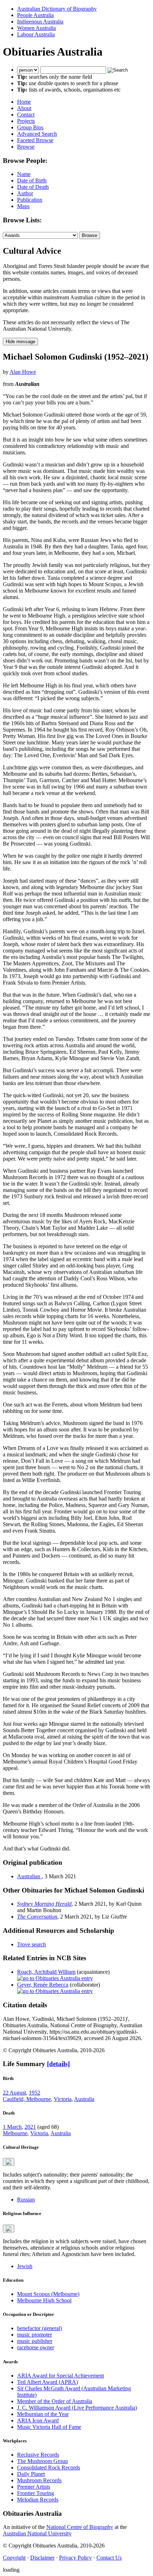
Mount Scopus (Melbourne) (48, 2294)
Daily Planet (31, 2474)
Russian (26, 2200)
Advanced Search (37, 134)
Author (25, 193)
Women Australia (36, 28)
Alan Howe (23, 372)
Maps (23, 206)
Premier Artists (34, 2487)
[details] (58, 2064)
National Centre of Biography (80, 2527)
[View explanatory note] (9, 2162)
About (24, 108)
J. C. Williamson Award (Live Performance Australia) (77, 2408)
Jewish (25, 2266)
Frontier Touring (36, 2493)
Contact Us (109, 2558)
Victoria (63, 2099)
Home (24, 102)
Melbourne (15, 2133)
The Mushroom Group (43, 2461)
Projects (26, 121)
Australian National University (37, 2533)
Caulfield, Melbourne (27, 2099)
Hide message (20, 342)
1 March (12, 2127)
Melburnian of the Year (43, 2414)
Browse (26, 147)
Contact (26, 115)
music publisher (35, 2341)
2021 (30, 2127)
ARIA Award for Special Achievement (60, 2376)
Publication (30, 200)
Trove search (31, 1944)
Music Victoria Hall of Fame (49, 2427)
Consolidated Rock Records (49, 2467)
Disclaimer (42, 2558)
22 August (14, 2093)
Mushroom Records (39, 2480)
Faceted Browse (35, 140)
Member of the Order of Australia (55, 2401)
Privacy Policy (75, 2558)
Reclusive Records (38, 2455)
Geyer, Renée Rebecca (43, 1985)
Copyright (14, 2558)
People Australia (35, 15)
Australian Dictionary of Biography (57, 9)
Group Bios (30, 127)
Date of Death (33, 187)
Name (24, 174)
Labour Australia (36, 34)
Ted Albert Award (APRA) (48, 2382)
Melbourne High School (44, 2300)
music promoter (35, 2335)
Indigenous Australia (40, 22)
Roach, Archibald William (46, 1972)
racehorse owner (36, 2347)
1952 (35, 2093)
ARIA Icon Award (38, 2420)
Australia (84, 2099)
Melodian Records (38, 2500)
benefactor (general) (39, 2328)
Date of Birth (32, 180)
